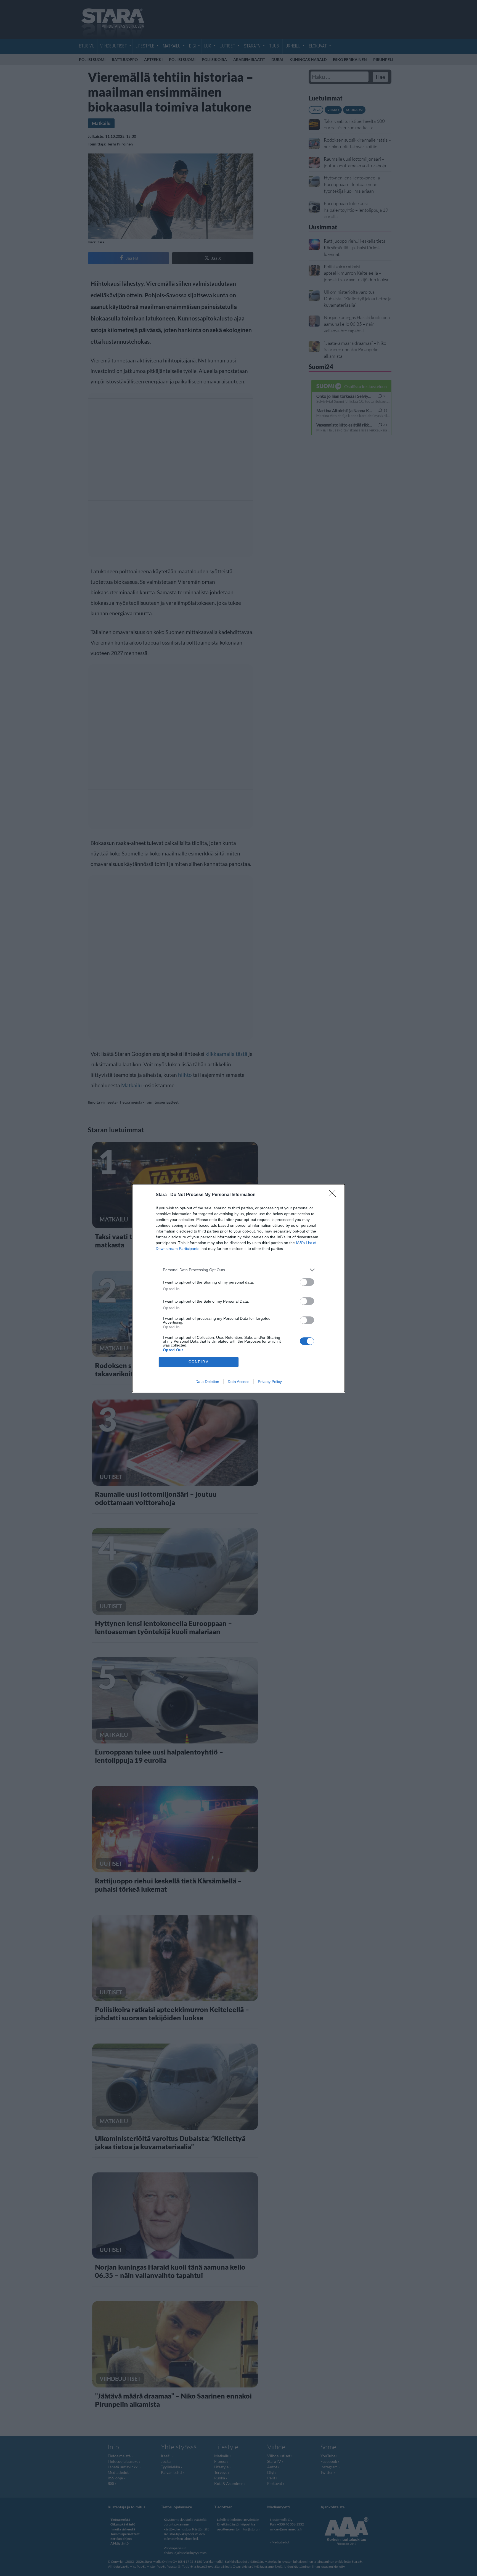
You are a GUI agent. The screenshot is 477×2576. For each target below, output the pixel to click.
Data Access (239, 1382)
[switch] (307, 1282)
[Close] (334, 1195)
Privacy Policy (270, 1382)
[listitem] (239, 1270)
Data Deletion (207, 1382)
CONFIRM (199, 1362)
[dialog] (239, 1288)
